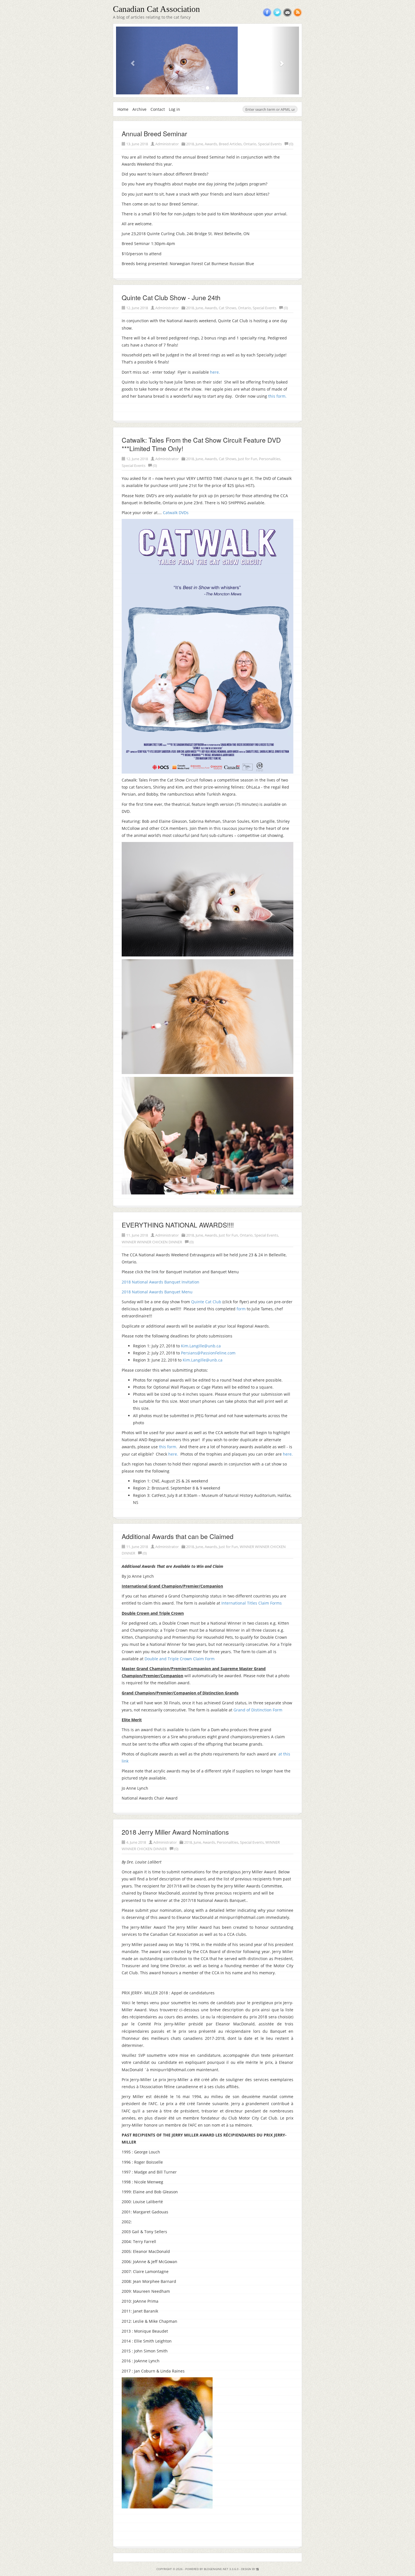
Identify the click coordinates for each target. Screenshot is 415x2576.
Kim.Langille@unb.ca (201, 1346)
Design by (249, 2569)
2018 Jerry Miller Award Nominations (175, 1832)
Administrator (167, 144)
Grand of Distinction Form (258, 1710)
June (199, 144)
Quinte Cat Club (206, 1302)
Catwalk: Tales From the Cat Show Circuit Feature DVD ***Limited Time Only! (201, 444)
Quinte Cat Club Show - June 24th (171, 297)
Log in (174, 109)
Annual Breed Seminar (154, 134)
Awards (211, 144)
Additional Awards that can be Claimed (178, 1536)
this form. (277, 396)
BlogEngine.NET (216, 2569)
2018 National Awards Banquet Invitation (160, 1282)
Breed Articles (230, 144)
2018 (190, 144)
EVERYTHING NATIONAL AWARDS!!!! (178, 1225)
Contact (158, 109)
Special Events (270, 144)
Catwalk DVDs (176, 513)
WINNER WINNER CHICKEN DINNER (152, 1242)
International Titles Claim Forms (252, 1603)
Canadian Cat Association (156, 9)
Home (123, 109)
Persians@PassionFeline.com (208, 1353)
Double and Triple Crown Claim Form (180, 1659)
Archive (139, 109)
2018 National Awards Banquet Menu (157, 1292)
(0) (291, 144)
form (241, 1309)
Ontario (250, 144)
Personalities (270, 459)
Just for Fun (248, 459)
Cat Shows (228, 308)
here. (215, 372)
